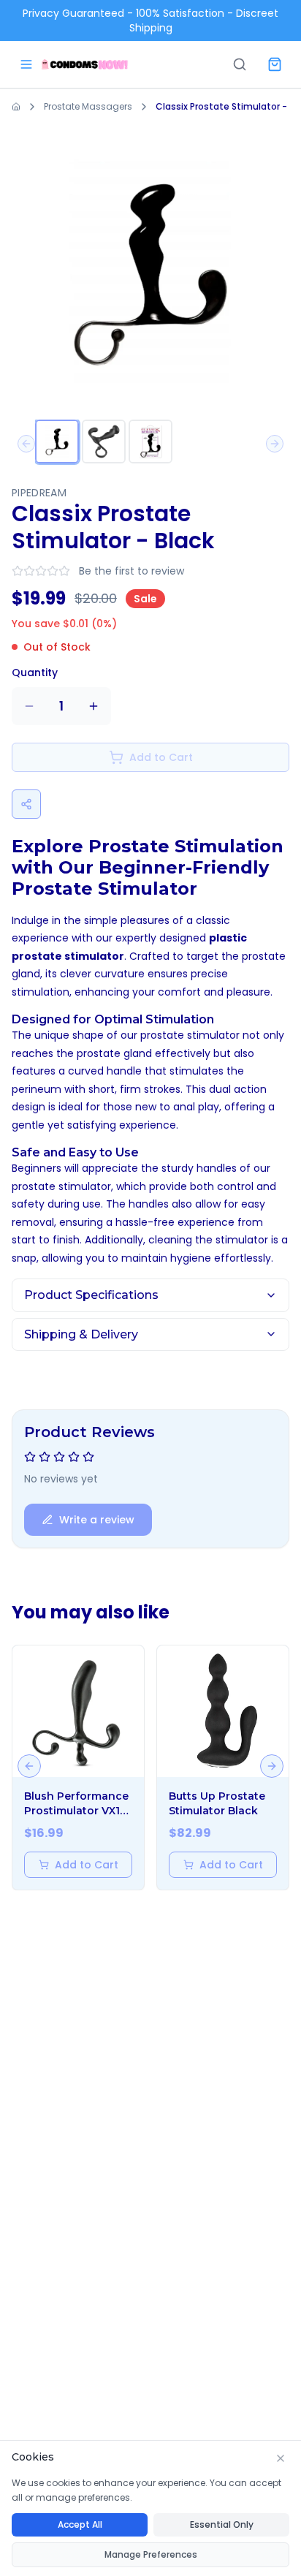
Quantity (35, 673)
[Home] (85, 64)
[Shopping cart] (275, 64)
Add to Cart (87, 1865)
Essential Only (222, 2524)
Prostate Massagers (88, 106)
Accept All (80, 2524)
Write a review (97, 1520)
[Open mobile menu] (26, 64)
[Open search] (240, 64)
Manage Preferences (151, 2554)
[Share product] (26, 804)
